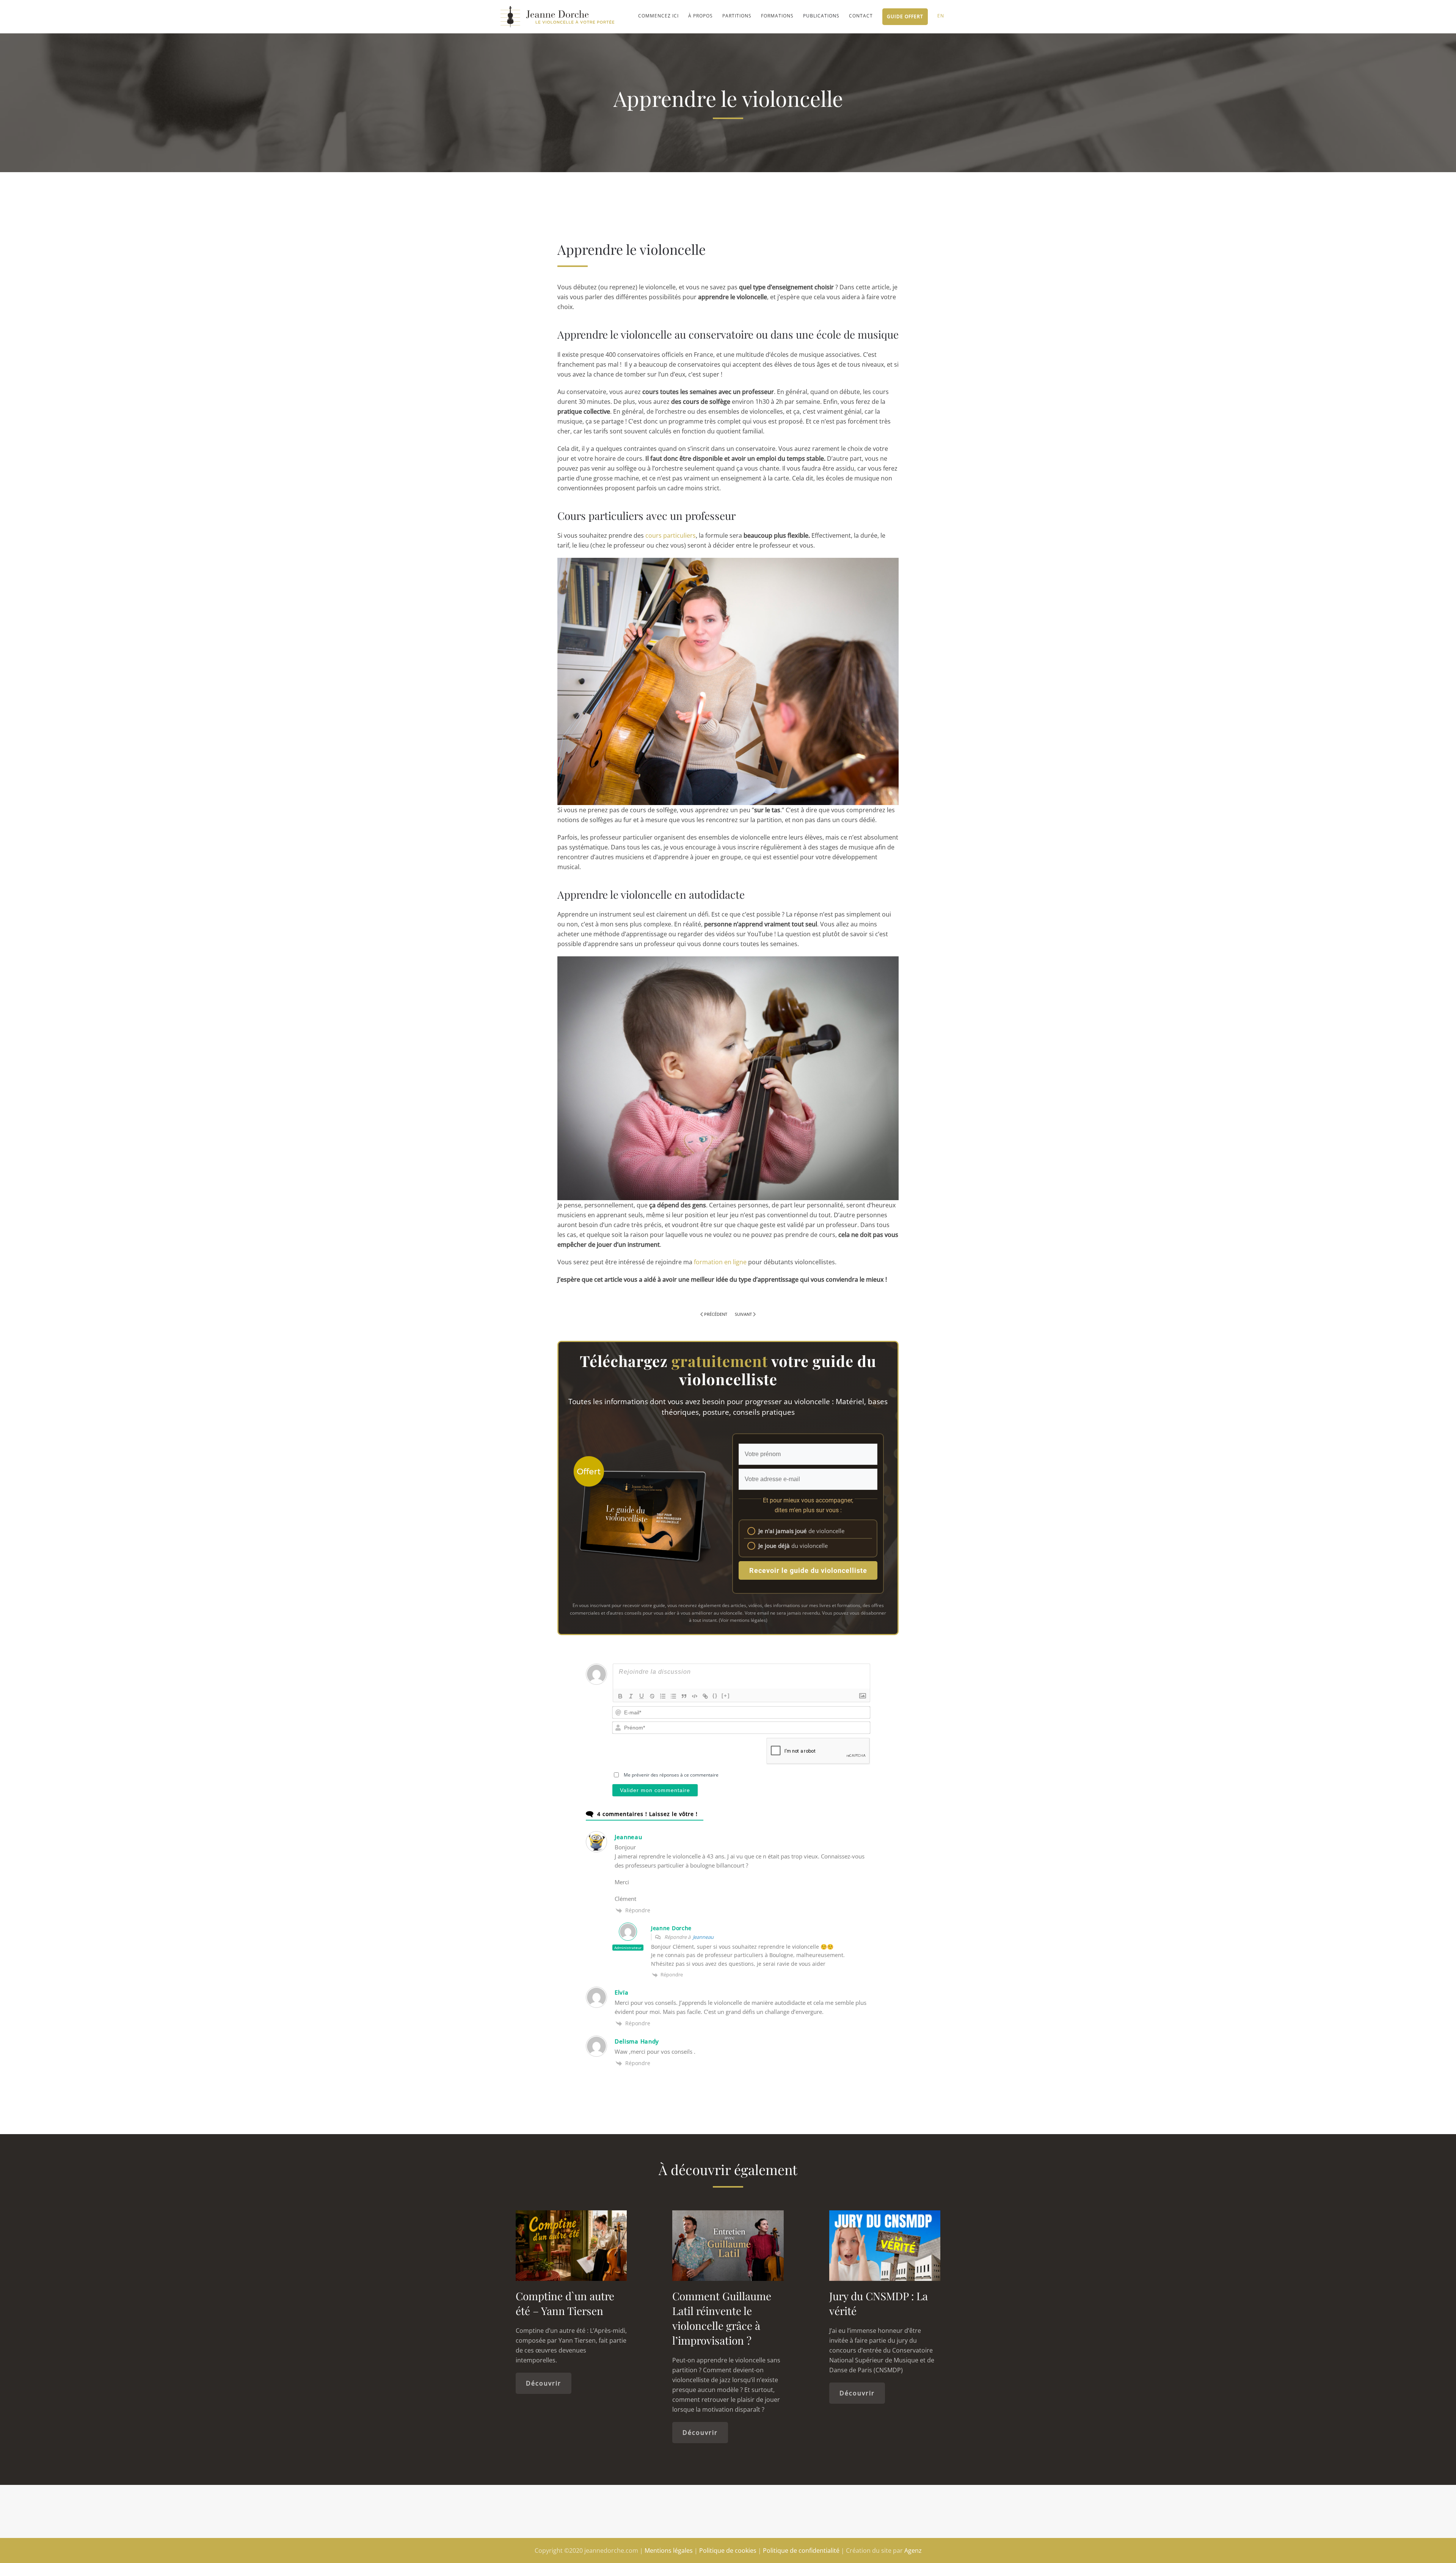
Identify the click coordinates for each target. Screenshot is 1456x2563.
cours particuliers (671, 535)
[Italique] (631, 1696)
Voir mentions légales (743, 1620)
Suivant (743, 1314)
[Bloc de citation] (684, 1696)
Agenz (913, 2550)
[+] (726, 1696)
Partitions (737, 16)
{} (715, 1696)
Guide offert (905, 16)
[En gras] (620, 1696)
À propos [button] (701, 16)
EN (941, 16)
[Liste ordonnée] (663, 1696)
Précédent (716, 1314)
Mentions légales (669, 2550)
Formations (777, 16)
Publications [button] (821, 16)
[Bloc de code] (695, 1696)
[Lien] (705, 1696)
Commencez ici (658, 16)
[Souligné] (642, 1696)
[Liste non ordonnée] (673, 1696)
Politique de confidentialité (801, 2550)
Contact (861, 16)
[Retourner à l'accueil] (557, 16)
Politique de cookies (728, 2550)
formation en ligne (720, 1262)
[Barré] (652, 1696)
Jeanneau (703, 1937)
